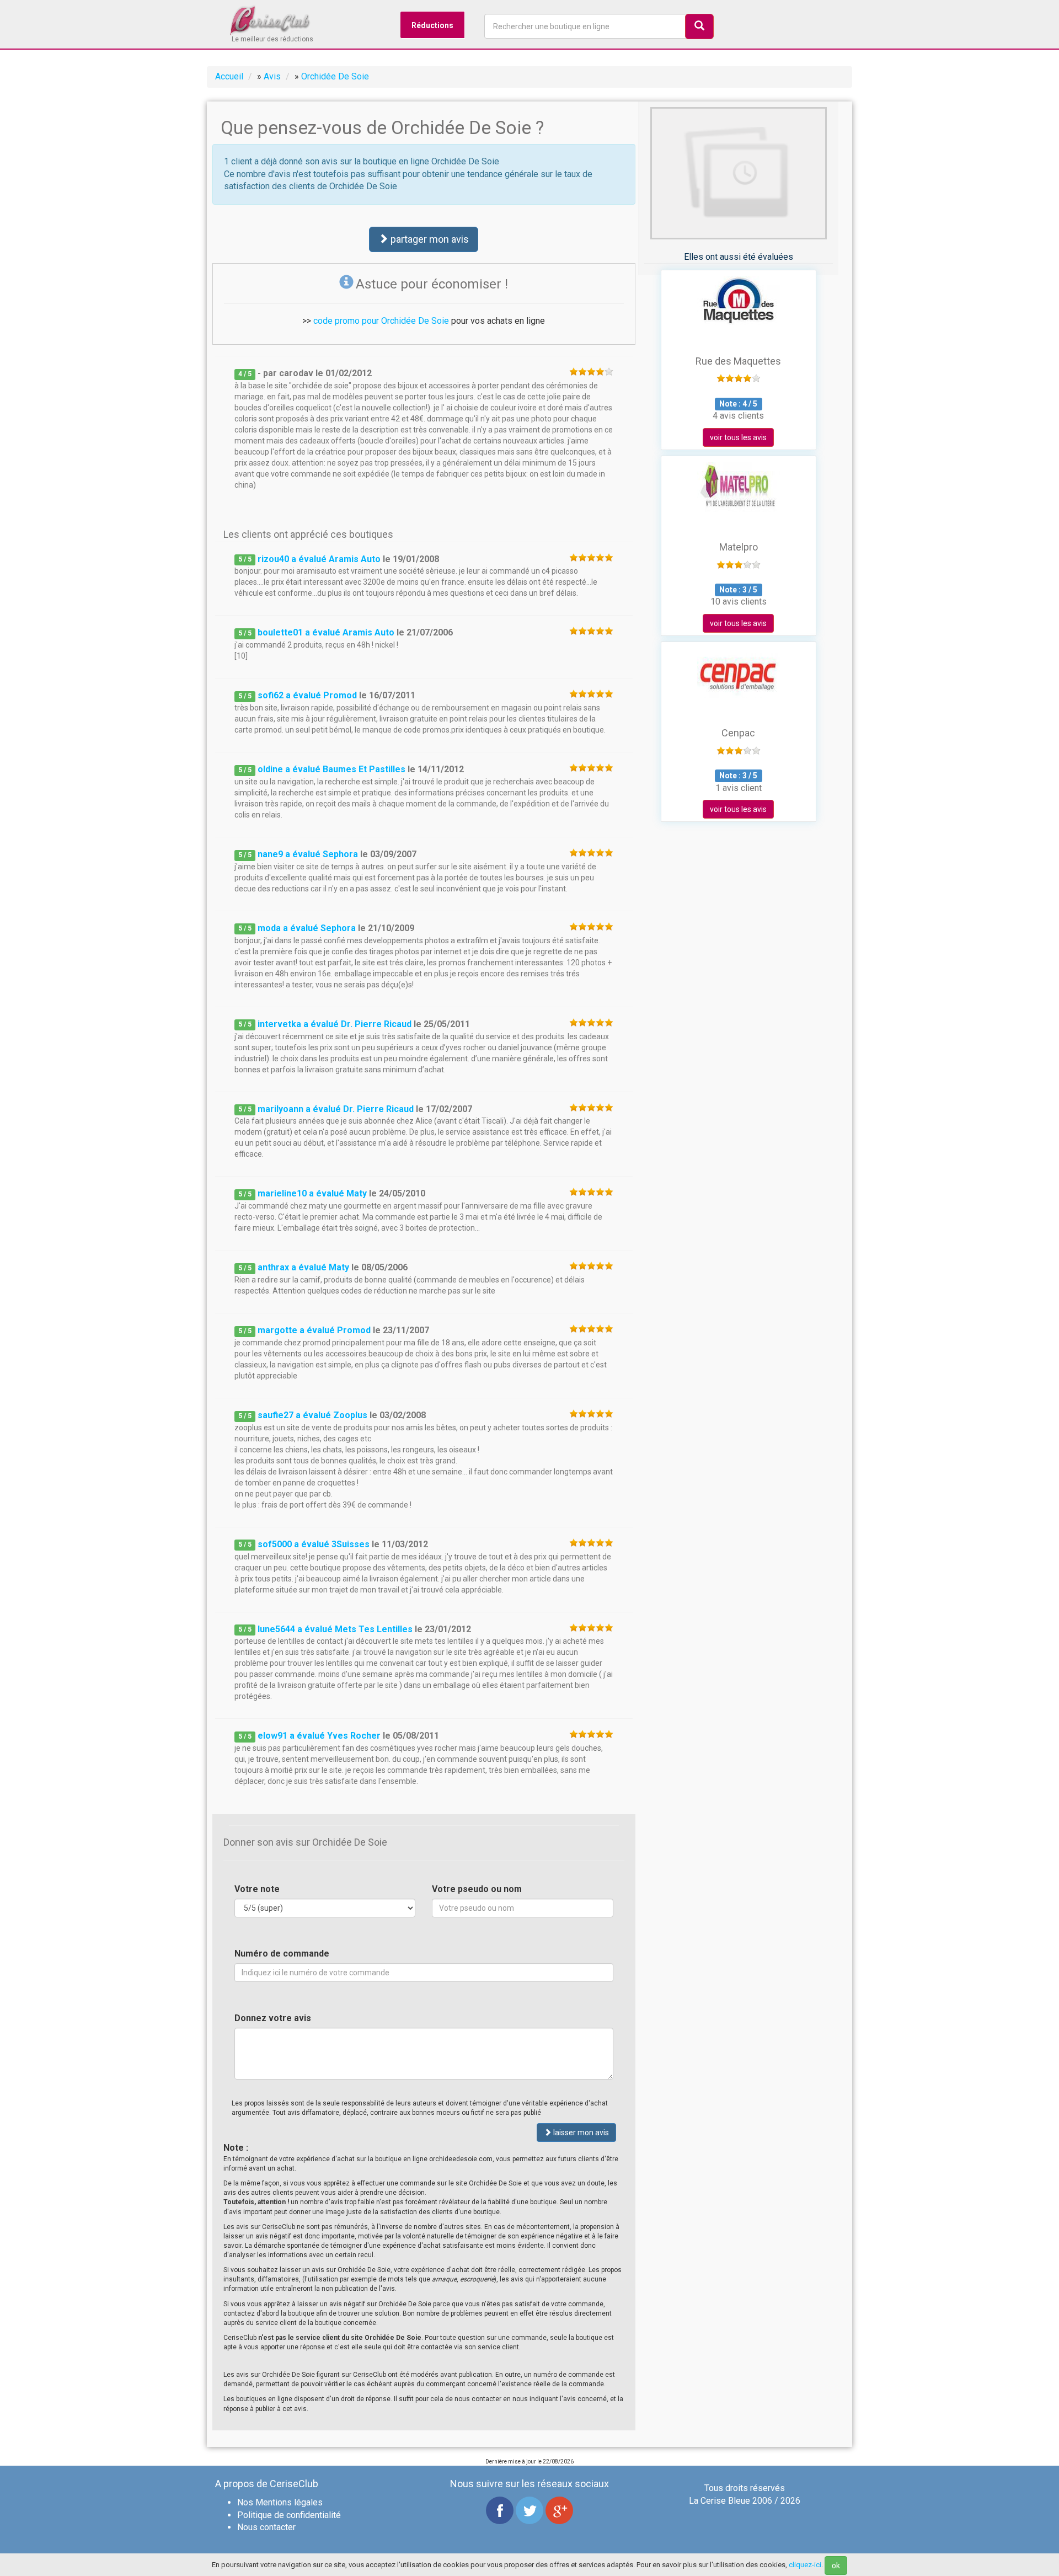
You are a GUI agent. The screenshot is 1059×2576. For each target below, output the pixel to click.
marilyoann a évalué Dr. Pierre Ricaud (336, 1109)
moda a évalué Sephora (307, 928)
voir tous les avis (738, 437)
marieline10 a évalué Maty (312, 1193)
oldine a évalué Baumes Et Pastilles (331, 769)
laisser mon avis (580, 2133)
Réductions (432, 25)
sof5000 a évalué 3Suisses (314, 1544)
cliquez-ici (805, 2565)
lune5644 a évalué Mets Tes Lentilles (335, 1629)
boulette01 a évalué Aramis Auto (326, 632)
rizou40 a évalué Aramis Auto (319, 559)
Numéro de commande (282, 1954)
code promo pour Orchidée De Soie (381, 321)
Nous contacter (266, 2527)
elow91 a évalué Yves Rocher (319, 1736)
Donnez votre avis (273, 2018)
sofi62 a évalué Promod (307, 695)
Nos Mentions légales (280, 2502)
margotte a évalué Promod (314, 1330)
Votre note (257, 1889)
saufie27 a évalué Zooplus (312, 1415)
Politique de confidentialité (289, 2515)
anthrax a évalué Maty (303, 1267)
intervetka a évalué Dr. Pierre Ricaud (335, 1024)
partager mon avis (429, 239)
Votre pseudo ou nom (477, 1889)
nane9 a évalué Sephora (308, 854)
